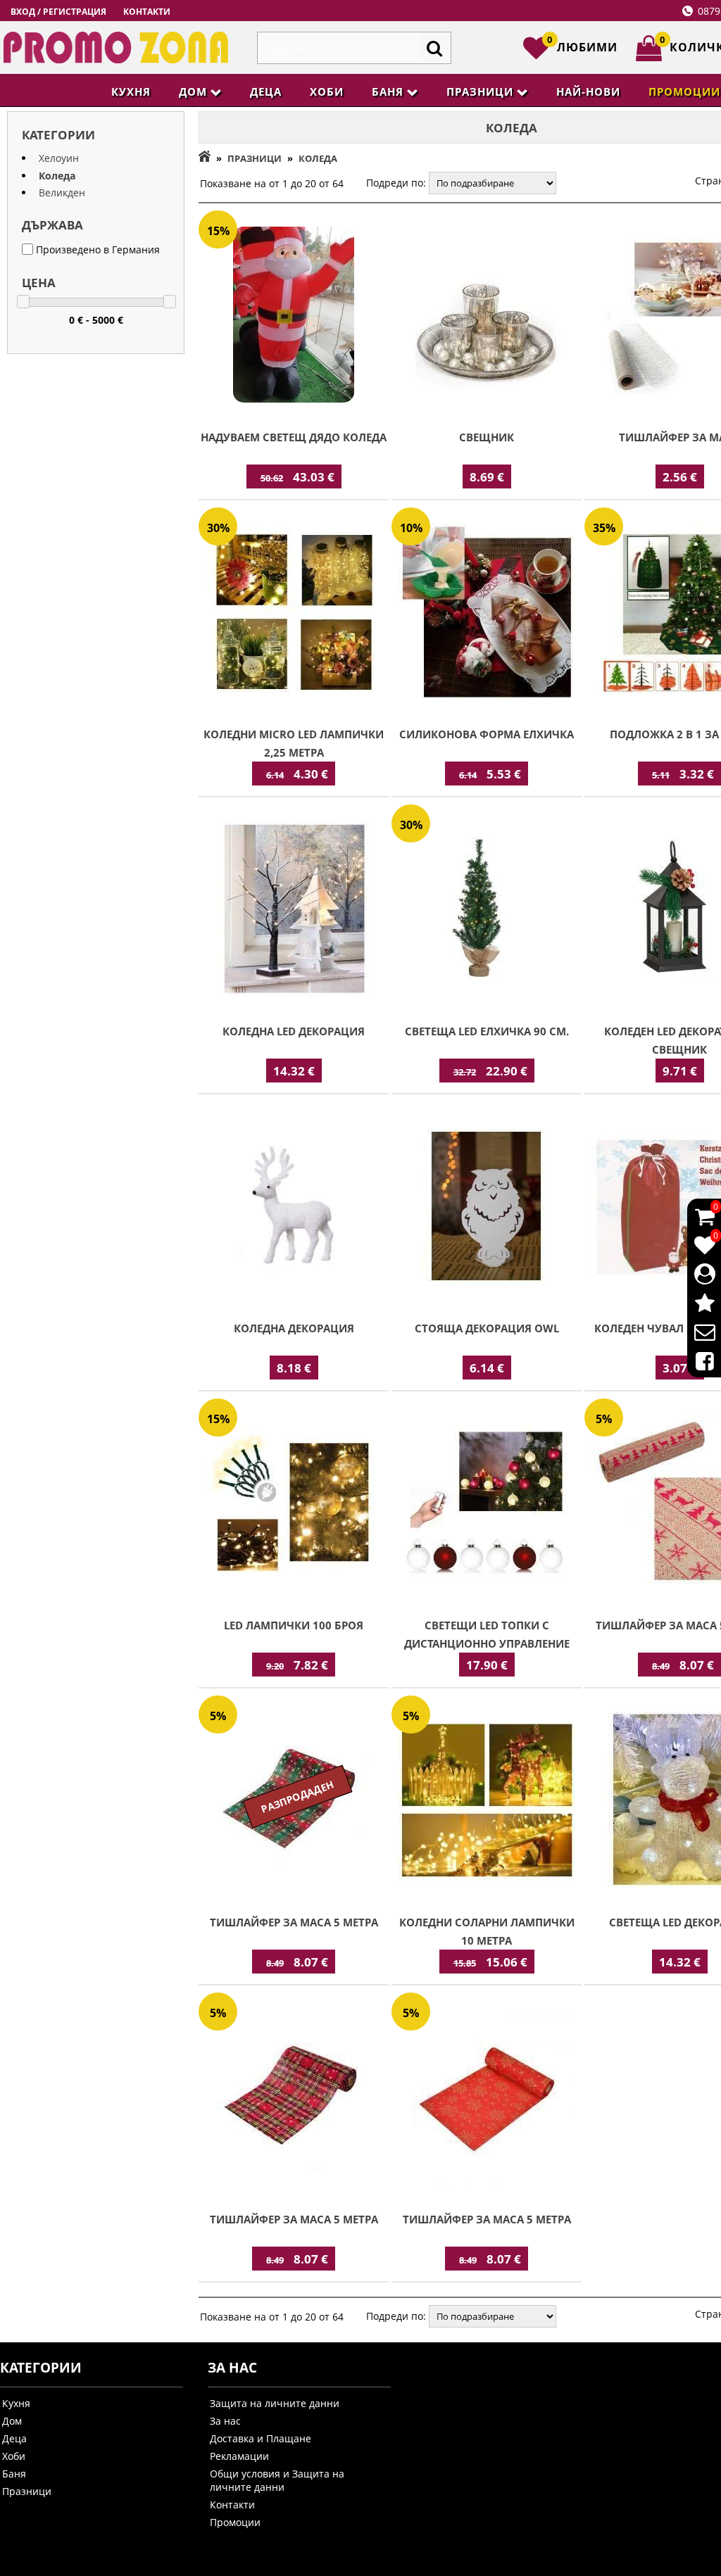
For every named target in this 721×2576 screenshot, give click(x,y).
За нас (225, 2421)
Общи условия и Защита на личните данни (277, 2480)
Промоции (235, 2522)
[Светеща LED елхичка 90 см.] (487, 910)
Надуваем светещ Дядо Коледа (294, 437)
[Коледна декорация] (294, 1207)
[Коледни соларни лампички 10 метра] (487, 1801)
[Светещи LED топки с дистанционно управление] (487, 1504)
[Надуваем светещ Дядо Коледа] (294, 316)
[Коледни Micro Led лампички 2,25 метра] (294, 613)
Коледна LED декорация (294, 1031)
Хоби (327, 91)
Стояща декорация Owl (487, 1328)
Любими (582, 45)
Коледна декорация (294, 1328)
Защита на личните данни (275, 2403)
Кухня (131, 91)
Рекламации (239, 2456)
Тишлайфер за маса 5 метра (294, 1922)
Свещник (487, 437)
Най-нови (588, 91)
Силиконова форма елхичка (487, 734)
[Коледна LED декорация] (294, 910)
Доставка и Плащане (261, 2438)
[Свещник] (487, 316)
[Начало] (205, 158)
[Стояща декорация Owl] (487, 1207)
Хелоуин (59, 158)
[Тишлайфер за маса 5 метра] (294, 2098)
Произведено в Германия (96, 250)
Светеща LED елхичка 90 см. (487, 1031)
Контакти (147, 12)
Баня (388, 91)
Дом (193, 91)
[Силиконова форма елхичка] (487, 613)
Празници (480, 91)
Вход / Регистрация (58, 12)
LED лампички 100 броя (294, 1625)
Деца (266, 91)
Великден (62, 192)
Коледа (57, 176)
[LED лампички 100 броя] (294, 1504)
